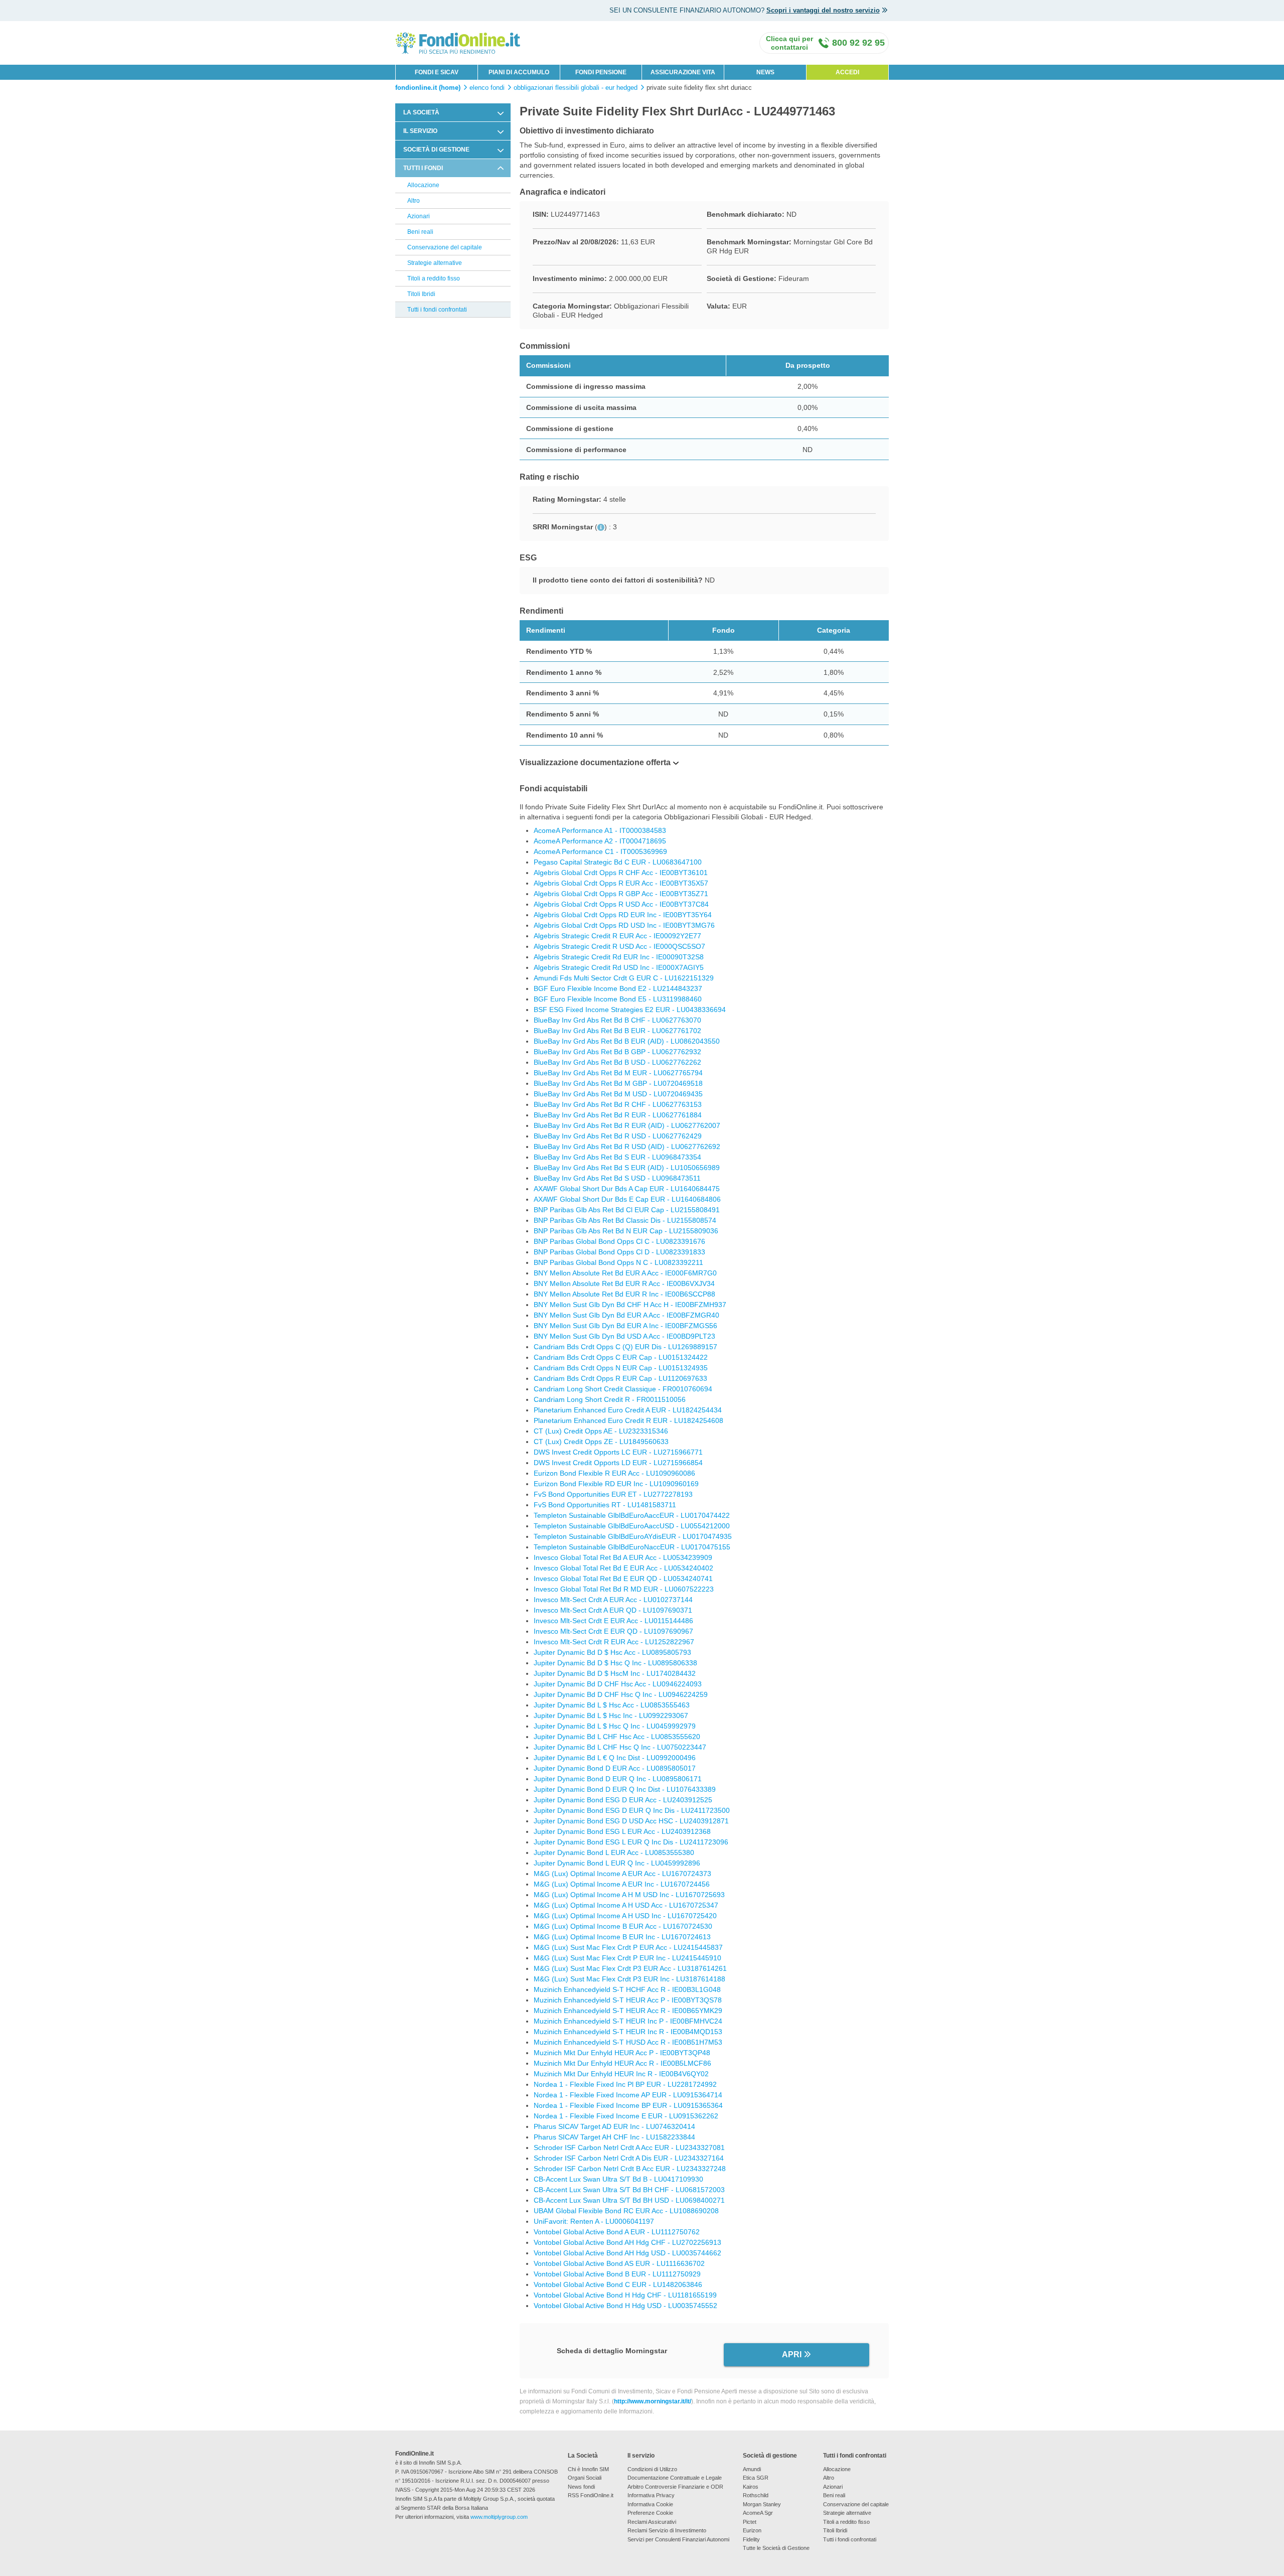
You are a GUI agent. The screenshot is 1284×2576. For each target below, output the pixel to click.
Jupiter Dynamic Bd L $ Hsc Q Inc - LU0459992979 (615, 1726)
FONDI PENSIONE (601, 72)
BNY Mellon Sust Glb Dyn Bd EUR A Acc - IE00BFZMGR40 (626, 1315)
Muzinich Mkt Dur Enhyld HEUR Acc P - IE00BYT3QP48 (622, 2053)
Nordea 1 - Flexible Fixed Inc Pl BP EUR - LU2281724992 (625, 2084)
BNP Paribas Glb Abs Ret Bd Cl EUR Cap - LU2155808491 (627, 1210)
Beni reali (420, 232)
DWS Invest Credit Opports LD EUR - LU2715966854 (618, 1463)
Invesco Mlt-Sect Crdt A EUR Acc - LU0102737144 (613, 1600)
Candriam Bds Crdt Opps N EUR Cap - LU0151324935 (621, 1368)
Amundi (752, 2469)
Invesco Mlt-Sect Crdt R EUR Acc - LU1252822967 (614, 1642)
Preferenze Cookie (650, 2513)
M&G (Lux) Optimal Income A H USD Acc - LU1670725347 (626, 1905)
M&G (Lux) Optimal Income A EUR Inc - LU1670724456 (622, 1884)
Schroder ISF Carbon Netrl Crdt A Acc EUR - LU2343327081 (629, 2148)
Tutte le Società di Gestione (776, 2548)
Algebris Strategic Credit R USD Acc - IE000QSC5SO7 (619, 946)
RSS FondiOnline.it (591, 2495)
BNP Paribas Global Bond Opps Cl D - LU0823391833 (619, 1252)
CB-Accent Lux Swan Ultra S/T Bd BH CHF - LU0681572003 (629, 2190)
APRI (792, 2354)
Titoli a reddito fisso (434, 278)
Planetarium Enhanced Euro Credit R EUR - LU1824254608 (628, 1420)
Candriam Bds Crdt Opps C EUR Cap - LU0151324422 (621, 1357)
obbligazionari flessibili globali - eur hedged (576, 88)
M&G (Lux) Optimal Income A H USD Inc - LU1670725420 (625, 1916)
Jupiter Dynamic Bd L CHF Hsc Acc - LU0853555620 (617, 1737)
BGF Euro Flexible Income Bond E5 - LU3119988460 (618, 999)
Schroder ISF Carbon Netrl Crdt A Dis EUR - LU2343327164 (629, 2158)
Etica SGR (756, 2478)
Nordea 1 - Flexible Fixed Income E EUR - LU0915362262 (626, 2116)
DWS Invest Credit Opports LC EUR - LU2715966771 (618, 1452)
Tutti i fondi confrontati (437, 310)
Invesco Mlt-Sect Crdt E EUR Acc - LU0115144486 (613, 1621)
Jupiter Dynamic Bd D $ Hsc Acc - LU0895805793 (612, 1652)
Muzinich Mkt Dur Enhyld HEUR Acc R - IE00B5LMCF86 (622, 2063)
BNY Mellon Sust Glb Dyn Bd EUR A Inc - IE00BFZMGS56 (625, 1326)
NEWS (765, 72)
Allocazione (423, 185)
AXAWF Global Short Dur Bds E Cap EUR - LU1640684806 (627, 1199)
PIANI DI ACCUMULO (519, 72)
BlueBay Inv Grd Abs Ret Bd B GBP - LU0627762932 (617, 1052)
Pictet (750, 2522)
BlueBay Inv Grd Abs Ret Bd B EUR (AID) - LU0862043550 (627, 1041)
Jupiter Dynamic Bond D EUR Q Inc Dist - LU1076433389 (625, 1789)
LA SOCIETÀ (421, 112)
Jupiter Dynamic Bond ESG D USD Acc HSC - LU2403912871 (631, 1821)
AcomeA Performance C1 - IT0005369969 (600, 851)
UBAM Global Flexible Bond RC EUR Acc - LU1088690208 (626, 2211)
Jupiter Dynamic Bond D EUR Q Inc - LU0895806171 (618, 1779)
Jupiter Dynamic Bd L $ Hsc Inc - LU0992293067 (611, 1715)
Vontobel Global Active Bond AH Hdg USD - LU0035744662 (627, 2253)
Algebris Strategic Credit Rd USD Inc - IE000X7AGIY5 (619, 967)
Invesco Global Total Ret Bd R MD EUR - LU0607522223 (624, 1589)
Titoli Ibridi (421, 294)
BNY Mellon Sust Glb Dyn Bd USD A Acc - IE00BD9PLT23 (624, 1336)
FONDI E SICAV (437, 72)
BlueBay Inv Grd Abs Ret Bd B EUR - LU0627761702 (617, 1031)
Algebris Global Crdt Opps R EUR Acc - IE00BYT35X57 (621, 883)
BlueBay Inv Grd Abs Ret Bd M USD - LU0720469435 (618, 1094)
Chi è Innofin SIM (588, 2469)
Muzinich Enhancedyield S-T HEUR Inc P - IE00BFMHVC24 (628, 2021)
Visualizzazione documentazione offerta (595, 762)
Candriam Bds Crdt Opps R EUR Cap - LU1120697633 (620, 1378)
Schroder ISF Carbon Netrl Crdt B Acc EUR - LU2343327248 (630, 2169)
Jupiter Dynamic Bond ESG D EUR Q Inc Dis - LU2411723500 (632, 1810)
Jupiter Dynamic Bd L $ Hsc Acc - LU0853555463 (612, 1705)
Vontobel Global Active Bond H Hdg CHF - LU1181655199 (625, 2295)
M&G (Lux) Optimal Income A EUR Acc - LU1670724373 (622, 1874)
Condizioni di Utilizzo (652, 2469)
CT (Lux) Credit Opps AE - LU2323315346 (601, 1431)
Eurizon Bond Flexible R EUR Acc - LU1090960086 (614, 1473)
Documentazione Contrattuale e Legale (675, 2478)
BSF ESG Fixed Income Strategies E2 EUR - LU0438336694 (630, 1010)
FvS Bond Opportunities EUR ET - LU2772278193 (613, 1494)
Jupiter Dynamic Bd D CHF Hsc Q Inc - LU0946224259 (621, 1694)
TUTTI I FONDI (423, 168)
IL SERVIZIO (420, 131)
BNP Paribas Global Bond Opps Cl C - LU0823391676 (619, 1241)
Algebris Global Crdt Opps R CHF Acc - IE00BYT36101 (621, 873)
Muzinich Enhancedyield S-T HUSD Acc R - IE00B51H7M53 (628, 2042)
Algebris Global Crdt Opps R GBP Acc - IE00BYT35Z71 (621, 894)
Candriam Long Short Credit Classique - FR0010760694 (623, 1389)
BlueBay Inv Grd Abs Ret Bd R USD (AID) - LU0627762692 (627, 1147)
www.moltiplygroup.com (499, 2517)
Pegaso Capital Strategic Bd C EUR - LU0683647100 (618, 862)
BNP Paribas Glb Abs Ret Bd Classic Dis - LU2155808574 (625, 1220)
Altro (414, 201)
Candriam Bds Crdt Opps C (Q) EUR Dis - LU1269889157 (625, 1347)
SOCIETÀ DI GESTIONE (436, 150)
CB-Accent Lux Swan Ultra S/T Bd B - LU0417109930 (618, 2179)
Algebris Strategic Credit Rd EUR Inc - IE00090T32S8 (619, 957)
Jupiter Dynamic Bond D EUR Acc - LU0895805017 (615, 1768)
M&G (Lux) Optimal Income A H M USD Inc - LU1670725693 (629, 1895)
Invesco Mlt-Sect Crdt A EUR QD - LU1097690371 (613, 1610)
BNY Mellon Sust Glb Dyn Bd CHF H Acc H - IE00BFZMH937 (630, 1305)
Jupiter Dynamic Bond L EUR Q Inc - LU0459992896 (617, 1863)
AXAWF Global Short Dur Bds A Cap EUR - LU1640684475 (627, 1189)
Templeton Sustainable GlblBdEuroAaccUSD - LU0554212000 (632, 1526)
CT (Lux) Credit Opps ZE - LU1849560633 (601, 1442)
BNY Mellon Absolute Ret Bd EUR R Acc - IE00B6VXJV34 (624, 1283)
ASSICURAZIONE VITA (683, 72)
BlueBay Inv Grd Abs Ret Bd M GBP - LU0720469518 (618, 1083)
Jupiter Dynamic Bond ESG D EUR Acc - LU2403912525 (623, 1800)
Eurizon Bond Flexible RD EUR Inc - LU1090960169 (616, 1484)
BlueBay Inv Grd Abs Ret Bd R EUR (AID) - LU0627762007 (627, 1125)
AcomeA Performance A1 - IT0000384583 (600, 830)
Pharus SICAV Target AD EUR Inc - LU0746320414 (614, 2126)
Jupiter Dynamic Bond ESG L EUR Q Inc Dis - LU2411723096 (631, 1842)
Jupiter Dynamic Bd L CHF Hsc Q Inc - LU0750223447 (620, 1747)
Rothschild (756, 2495)
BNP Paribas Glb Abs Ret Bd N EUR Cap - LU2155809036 (626, 1231)
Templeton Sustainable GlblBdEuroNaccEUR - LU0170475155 (632, 1547)
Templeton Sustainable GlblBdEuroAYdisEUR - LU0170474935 (633, 1536)
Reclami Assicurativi (652, 2522)
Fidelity (751, 2539)
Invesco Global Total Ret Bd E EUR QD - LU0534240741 (623, 1579)
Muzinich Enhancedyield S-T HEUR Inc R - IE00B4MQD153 (628, 2032)
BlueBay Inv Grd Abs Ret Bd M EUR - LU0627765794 (618, 1073)
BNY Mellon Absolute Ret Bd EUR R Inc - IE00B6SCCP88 (624, 1294)
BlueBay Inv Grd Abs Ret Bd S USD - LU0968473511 (617, 1178)
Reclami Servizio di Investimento (667, 2530)
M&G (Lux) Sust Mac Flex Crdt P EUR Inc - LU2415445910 (627, 1958)
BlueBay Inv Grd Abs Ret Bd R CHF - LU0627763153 (618, 1104)
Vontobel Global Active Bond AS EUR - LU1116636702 (619, 2263)
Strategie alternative (435, 263)
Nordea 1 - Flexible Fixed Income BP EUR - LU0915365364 (628, 2105)
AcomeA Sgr (758, 2513)
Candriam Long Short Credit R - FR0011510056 (610, 1399)
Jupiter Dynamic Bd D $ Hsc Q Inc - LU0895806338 (615, 1663)
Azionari (419, 216)
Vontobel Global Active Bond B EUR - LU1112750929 (617, 2274)
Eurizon (752, 2530)
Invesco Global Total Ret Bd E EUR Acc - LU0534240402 (623, 1568)
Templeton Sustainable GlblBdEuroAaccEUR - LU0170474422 (632, 1515)
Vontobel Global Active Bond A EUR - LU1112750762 (617, 2232)
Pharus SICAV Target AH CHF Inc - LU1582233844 (614, 2137)
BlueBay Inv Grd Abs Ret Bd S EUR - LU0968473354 (617, 1157)
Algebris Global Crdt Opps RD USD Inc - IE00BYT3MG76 (624, 925)
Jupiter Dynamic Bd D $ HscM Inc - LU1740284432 (615, 1673)
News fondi (581, 2487)
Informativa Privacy (651, 2495)
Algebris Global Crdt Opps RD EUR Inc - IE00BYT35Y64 (623, 915)
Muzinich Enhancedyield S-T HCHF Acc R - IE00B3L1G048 (627, 1989)
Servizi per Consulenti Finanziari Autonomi (678, 2539)
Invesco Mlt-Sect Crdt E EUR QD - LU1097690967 (613, 1631)
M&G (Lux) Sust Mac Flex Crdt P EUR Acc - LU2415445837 (628, 1947)
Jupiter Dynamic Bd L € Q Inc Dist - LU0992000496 (615, 1758)
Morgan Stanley (762, 2504)
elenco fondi (487, 88)
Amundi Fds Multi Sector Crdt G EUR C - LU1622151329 (624, 978)
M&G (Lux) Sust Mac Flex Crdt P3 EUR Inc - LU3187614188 (629, 1979)
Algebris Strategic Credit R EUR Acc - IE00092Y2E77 (617, 936)
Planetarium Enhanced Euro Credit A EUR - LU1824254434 (628, 1410)
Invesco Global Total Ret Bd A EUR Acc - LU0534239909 (623, 1557)
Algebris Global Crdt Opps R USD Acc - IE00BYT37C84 (621, 904)
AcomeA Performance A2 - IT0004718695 (600, 841)
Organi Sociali (585, 2478)
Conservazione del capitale (445, 247)
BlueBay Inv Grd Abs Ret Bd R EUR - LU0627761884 (618, 1115)
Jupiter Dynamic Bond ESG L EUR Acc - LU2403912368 (622, 1831)
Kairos (751, 2487)
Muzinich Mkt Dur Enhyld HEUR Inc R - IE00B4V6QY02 (621, 2074)
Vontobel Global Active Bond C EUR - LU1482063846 (618, 2284)
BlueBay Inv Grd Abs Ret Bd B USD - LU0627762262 (617, 1062)
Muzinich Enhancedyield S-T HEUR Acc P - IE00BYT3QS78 (628, 2000)
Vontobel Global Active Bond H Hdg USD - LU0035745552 (625, 2306)
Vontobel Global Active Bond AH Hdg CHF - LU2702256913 (627, 2242)
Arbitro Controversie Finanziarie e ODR (675, 2487)
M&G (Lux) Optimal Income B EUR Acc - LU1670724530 (623, 1926)
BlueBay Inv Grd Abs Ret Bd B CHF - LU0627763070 (617, 1020)
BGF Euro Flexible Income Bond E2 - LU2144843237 (618, 988)
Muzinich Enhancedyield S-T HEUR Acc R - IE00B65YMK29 (628, 2011)
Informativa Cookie (650, 2504)
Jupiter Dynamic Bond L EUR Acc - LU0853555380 (614, 1852)
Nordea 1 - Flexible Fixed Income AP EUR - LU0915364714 (628, 2095)
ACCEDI (847, 72)
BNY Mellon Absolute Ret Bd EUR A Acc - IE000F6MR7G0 (625, 1273)
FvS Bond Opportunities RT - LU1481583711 (605, 1505)
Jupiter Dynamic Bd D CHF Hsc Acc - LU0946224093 (618, 1684)
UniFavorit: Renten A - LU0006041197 (594, 2221)
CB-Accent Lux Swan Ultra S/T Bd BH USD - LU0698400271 (629, 2200)
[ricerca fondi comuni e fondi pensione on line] (458, 42)
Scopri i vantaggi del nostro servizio (823, 10)
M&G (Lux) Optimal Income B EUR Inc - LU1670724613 (622, 1937)
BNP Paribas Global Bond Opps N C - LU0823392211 (618, 1262)
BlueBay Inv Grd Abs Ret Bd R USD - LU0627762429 (618, 1136)
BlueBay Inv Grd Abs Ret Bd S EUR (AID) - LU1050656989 (627, 1168)
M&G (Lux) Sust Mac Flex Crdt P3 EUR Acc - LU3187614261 (630, 1968)
